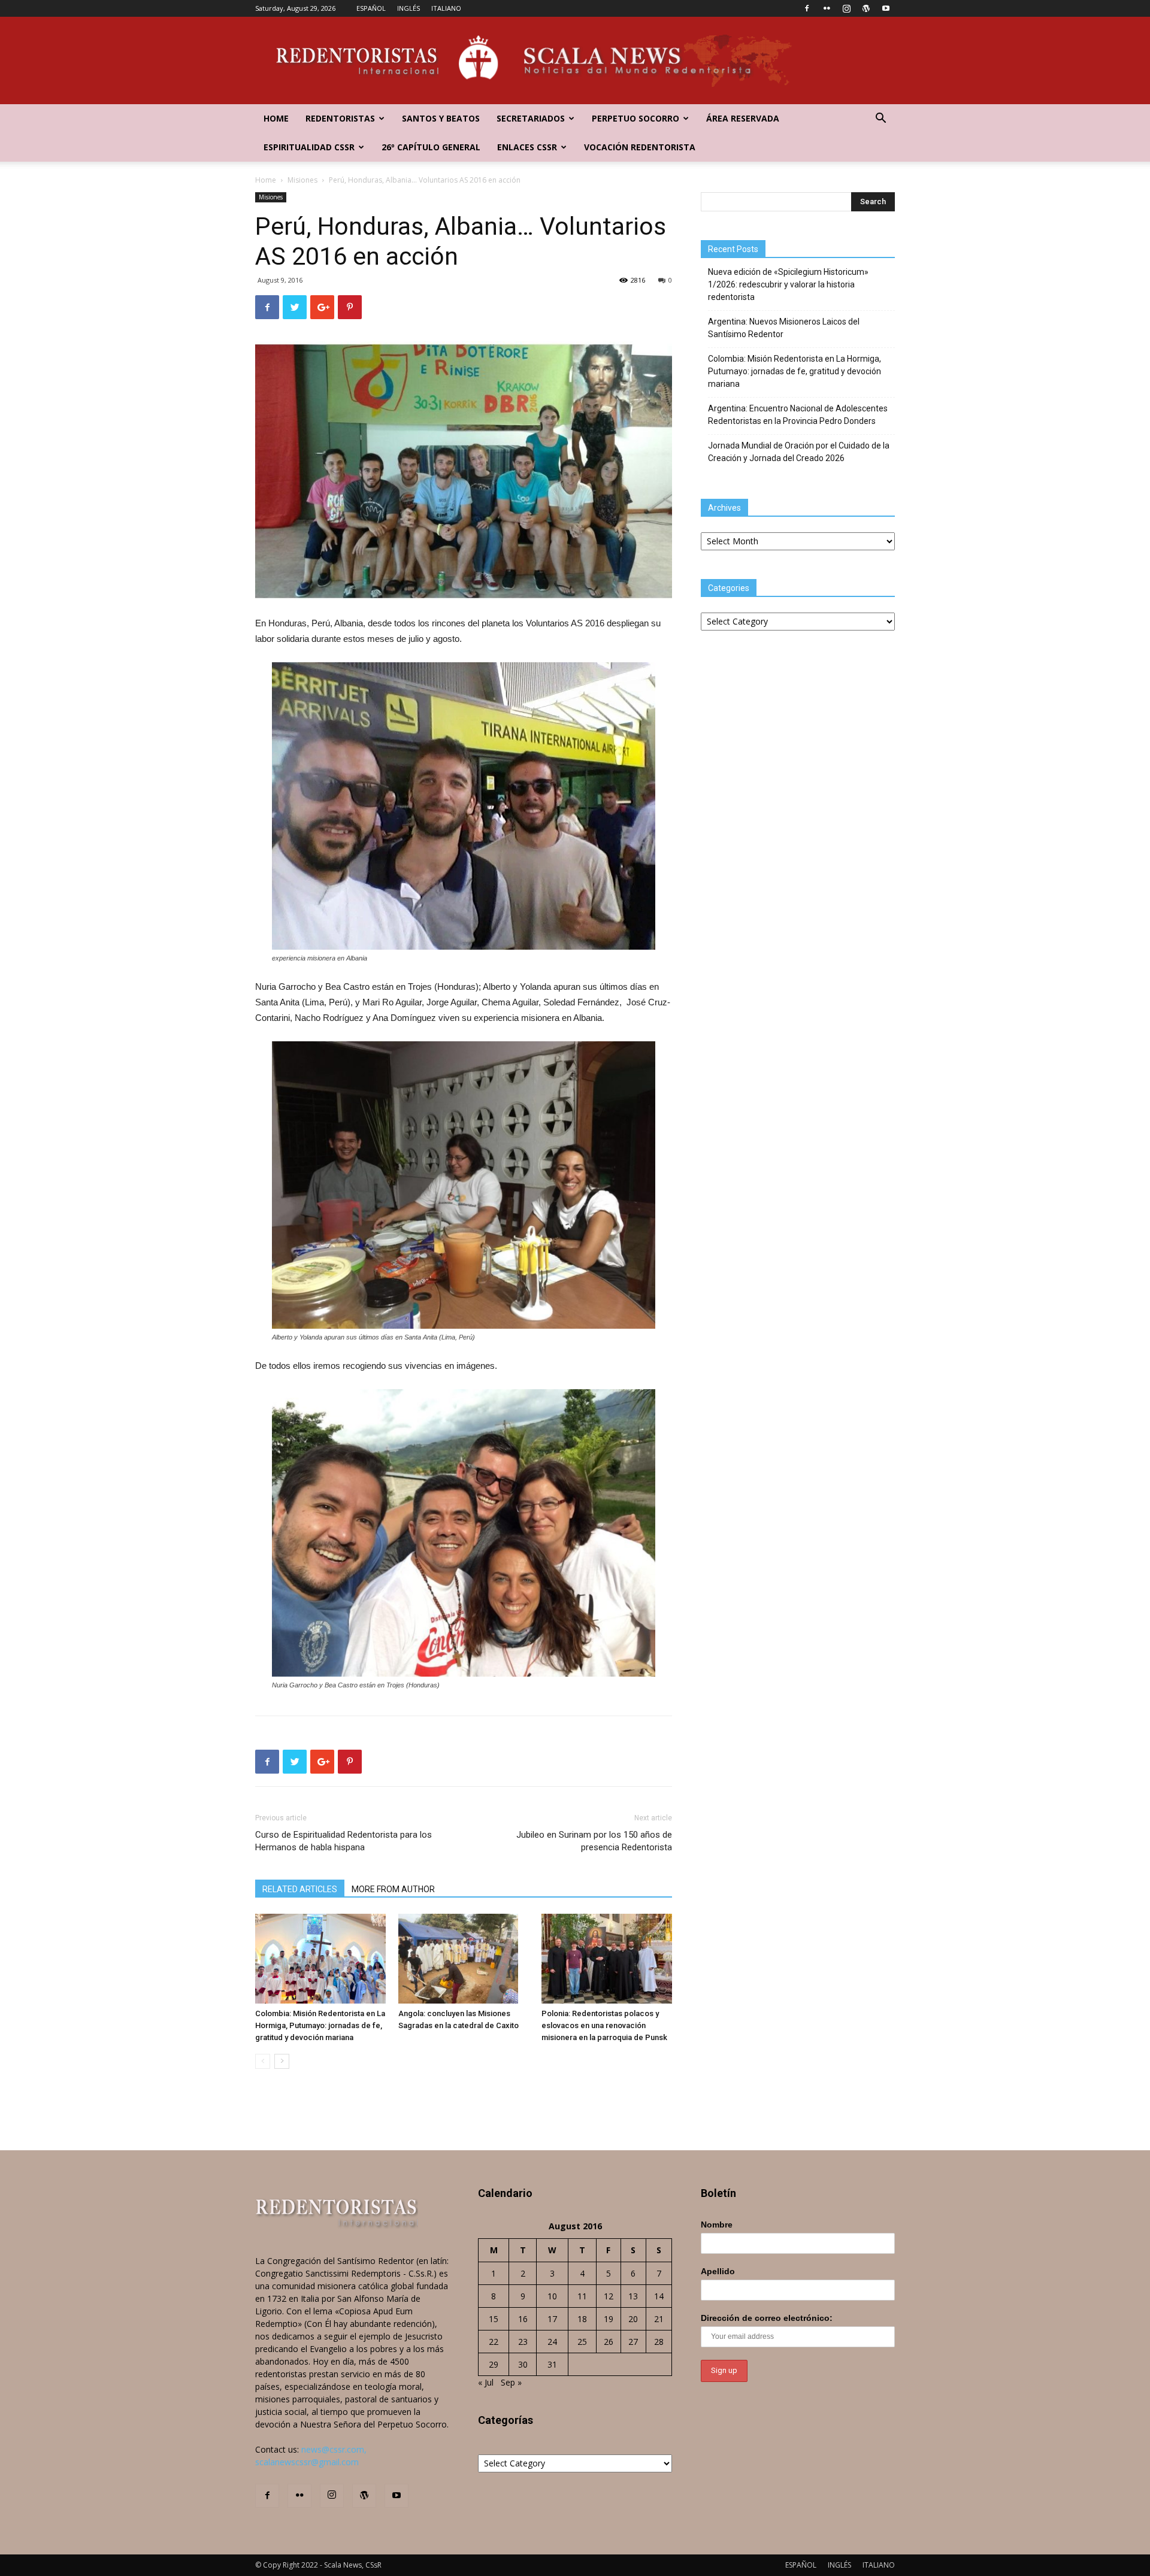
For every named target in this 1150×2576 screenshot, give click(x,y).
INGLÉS (408, 8)
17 (552, 2319)
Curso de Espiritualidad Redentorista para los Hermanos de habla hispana (344, 1841)
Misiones (302, 180)
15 (494, 2319)
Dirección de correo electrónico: (767, 2318)
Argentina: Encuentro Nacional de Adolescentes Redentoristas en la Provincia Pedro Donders (798, 415)
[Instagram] (846, 8)
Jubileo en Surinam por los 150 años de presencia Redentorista (594, 1841)
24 (552, 2342)
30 (523, 2364)
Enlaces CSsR (527, 147)
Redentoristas (340, 118)
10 (552, 2296)
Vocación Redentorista (640, 147)
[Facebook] (807, 8)
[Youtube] (886, 8)
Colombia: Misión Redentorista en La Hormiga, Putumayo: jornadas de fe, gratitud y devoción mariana (320, 2025)
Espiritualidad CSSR (309, 147)
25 (582, 2342)
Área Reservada (743, 118)
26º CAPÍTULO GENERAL (431, 147)
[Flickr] (827, 8)
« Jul (486, 2382)
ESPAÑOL (371, 8)
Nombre (717, 2225)
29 (494, 2364)
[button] (880, 119)
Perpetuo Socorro (635, 118)
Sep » (511, 2382)
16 (523, 2319)
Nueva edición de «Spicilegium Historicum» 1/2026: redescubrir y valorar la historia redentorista (788, 284)
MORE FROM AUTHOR (393, 1889)
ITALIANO (446, 8)
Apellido (718, 2271)
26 (609, 2342)
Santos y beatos (441, 118)
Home (276, 118)
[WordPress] (866, 8)
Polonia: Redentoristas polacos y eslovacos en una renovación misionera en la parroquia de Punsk (604, 2025)
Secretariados (531, 118)
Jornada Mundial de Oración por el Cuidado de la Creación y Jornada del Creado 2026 (799, 452)
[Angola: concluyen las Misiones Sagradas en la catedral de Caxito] (464, 1959)
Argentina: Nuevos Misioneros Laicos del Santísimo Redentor (784, 328)
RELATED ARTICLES (300, 1889)
